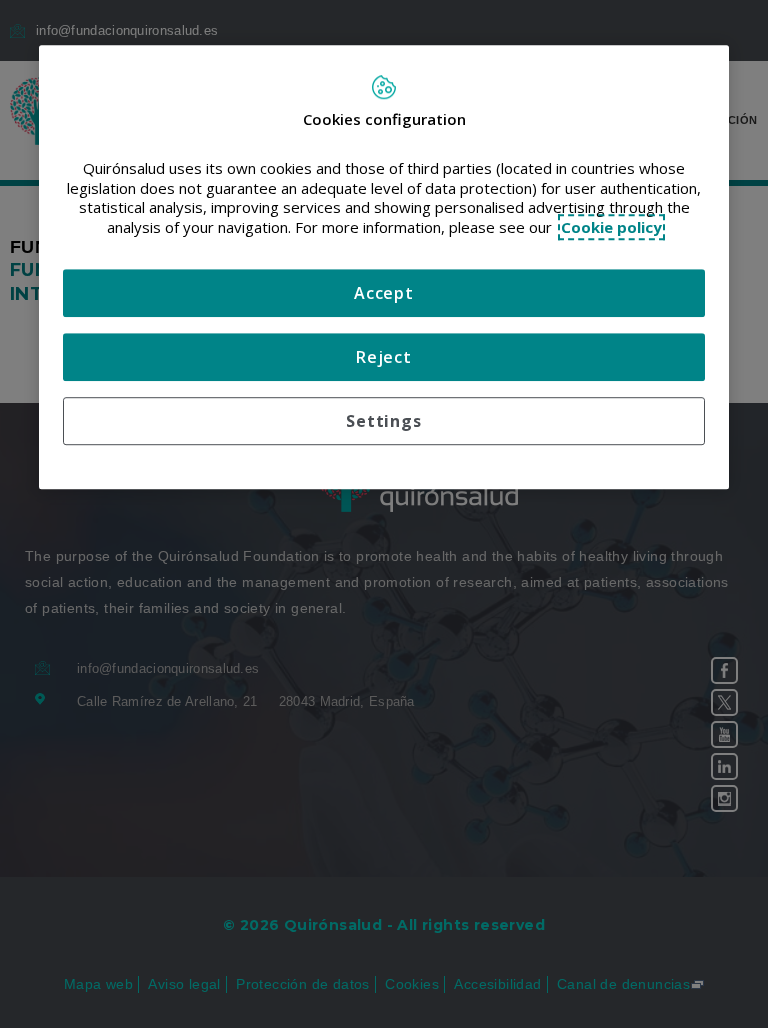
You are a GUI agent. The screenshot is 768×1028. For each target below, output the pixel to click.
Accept (384, 294)
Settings (383, 422)
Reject (384, 358)
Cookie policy (611, 227)
